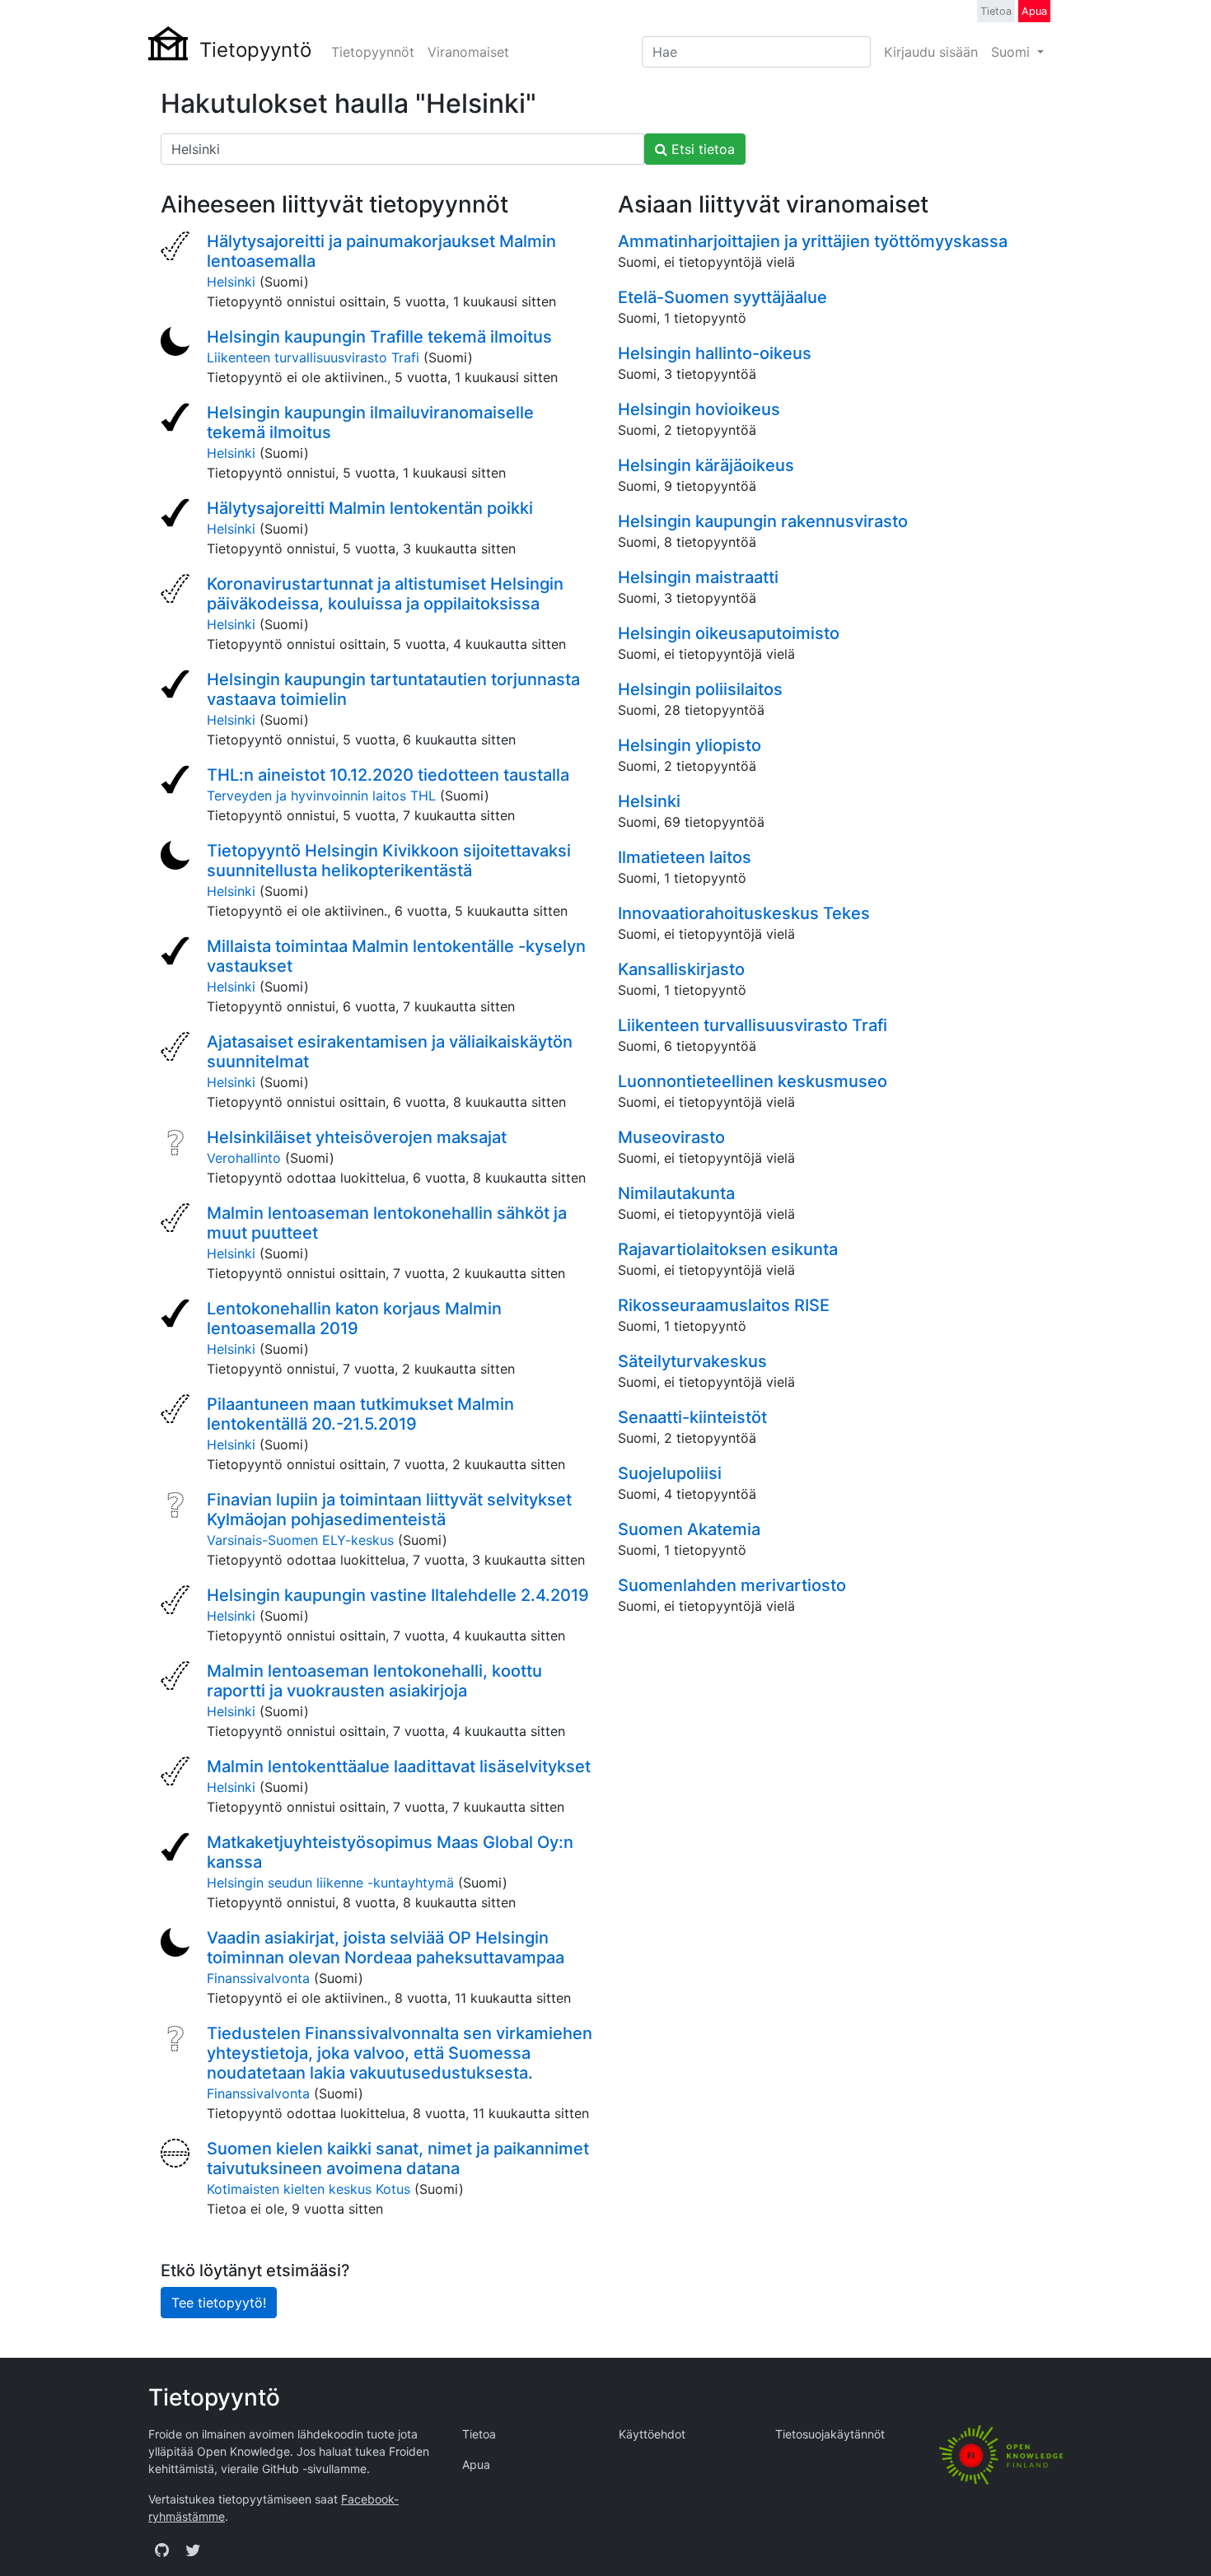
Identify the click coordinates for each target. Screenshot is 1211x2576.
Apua (1034, 11)
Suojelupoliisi (670, 1473)
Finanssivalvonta (258, 1978)
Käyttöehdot (652, 2434)
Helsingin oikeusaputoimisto (729, 633)
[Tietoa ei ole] (177, 2155)
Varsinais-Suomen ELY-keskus (300, 1540)
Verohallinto (244, 1158)
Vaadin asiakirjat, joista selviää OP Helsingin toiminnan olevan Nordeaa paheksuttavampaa (386, 1948)
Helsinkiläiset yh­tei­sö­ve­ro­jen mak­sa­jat (357, 1137)
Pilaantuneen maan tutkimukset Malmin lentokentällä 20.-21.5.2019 (360, 1414)
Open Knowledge (243, 2451)
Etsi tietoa (701, 149)
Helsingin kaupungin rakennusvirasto (763, 521)
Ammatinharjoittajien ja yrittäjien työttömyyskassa (813, 241)
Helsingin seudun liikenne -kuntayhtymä (330, 1883)
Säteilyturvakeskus (692, 1361)
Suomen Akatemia (689, 1529)
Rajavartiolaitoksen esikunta (728, 1249)
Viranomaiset (468, 52)
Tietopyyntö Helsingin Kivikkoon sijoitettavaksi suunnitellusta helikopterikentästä (389, 861)
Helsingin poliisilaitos (700, 689)
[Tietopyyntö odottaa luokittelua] (177, 1144)
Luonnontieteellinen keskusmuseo (753, 1081)
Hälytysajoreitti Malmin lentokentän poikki (370, 508)
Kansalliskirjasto (681, 969)
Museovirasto (671, 1137)
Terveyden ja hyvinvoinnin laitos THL (321, 796)
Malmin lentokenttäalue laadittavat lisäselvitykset (399, 1766)
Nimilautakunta (676, 1193)
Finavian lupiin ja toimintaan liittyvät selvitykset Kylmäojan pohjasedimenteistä (389, 1510)
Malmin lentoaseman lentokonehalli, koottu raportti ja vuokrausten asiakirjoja (374, 1681)
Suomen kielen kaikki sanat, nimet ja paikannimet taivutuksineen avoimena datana (398, 2158)
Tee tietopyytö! (219, 2303)
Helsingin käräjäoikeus (706, 465)
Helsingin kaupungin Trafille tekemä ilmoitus (379, 337)
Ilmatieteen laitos (685, 857)
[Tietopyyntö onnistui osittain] (177, 248)
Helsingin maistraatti (698, 577)
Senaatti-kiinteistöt (692, 1417)
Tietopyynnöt (373, 52)
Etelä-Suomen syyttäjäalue (722, 297)
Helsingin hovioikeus (699, 409)
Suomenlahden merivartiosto (732, 1585)
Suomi (1012, 52)
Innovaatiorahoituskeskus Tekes (744, 913)
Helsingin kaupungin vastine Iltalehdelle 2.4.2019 (398, 1595)
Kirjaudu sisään (931, 52)
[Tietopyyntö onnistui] (177, 419)
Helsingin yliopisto (690, 745)
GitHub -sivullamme (314, 2469)
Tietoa (996, 11)
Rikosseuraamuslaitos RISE (724, 1305)
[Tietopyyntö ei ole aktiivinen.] (177, 343)
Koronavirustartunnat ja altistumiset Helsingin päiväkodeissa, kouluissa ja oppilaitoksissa (385, 594)
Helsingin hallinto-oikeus (715, 353)
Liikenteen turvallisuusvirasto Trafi (313, 357)
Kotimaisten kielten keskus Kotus (309, 2189)
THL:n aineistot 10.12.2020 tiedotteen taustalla (388, 775)
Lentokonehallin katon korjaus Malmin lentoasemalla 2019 (354, 1318)
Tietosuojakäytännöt (830, 2434)
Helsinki (231, 282)
